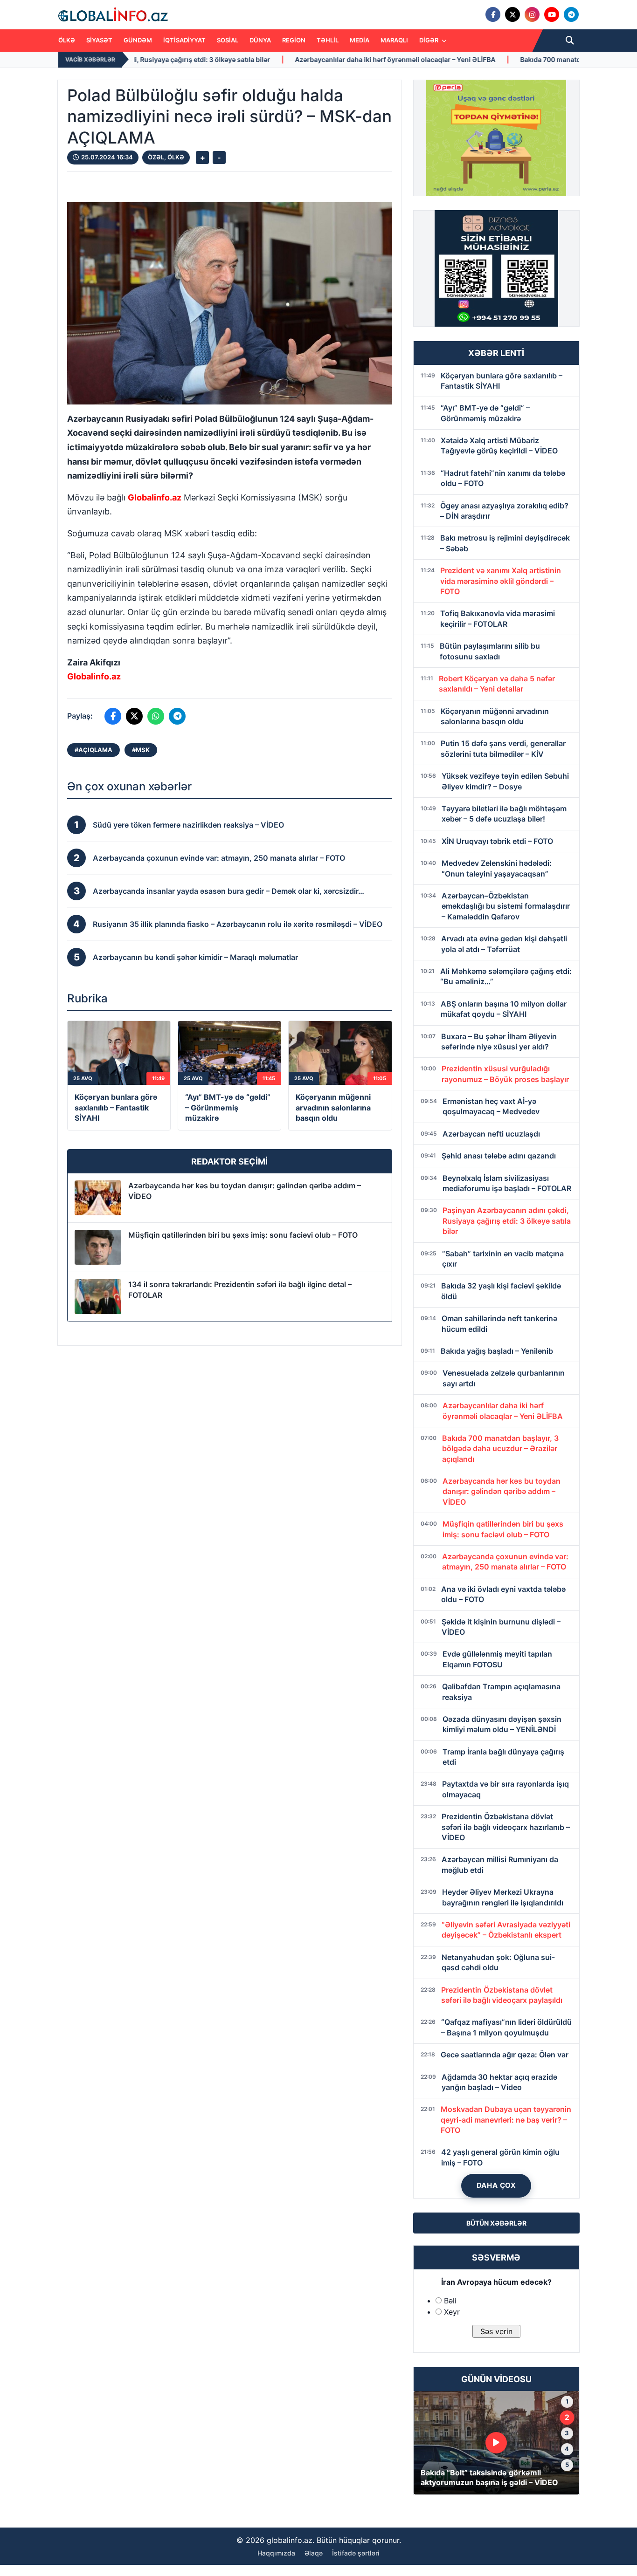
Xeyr (452, 2312)
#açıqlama (93, 750)
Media (360, 40)
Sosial (228, 40)
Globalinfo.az (155, 497)
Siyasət (99, 40)
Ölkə (67, 40)
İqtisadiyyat (184, 40)
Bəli (450, 2301)
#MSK (141, 750)
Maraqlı (394, 40)
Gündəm (138, 40)
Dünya (260, 40)
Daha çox (496, 2185)
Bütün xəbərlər (496, 2223)
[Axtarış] (570, 41)
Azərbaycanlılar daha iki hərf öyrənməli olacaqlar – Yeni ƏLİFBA (241, 59)
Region (294, 40)
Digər (429, 40)
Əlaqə (314, 2553)
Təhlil (328, 40)
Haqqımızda (276, 2553)
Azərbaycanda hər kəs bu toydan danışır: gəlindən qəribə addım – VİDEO (245, 1191)
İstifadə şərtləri (356, 2553)
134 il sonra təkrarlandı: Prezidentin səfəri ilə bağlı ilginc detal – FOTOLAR (240, 1289)
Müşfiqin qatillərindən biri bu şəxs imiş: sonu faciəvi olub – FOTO (243, 1235)
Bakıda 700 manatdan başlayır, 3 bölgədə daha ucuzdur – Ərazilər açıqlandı (485, 59)
